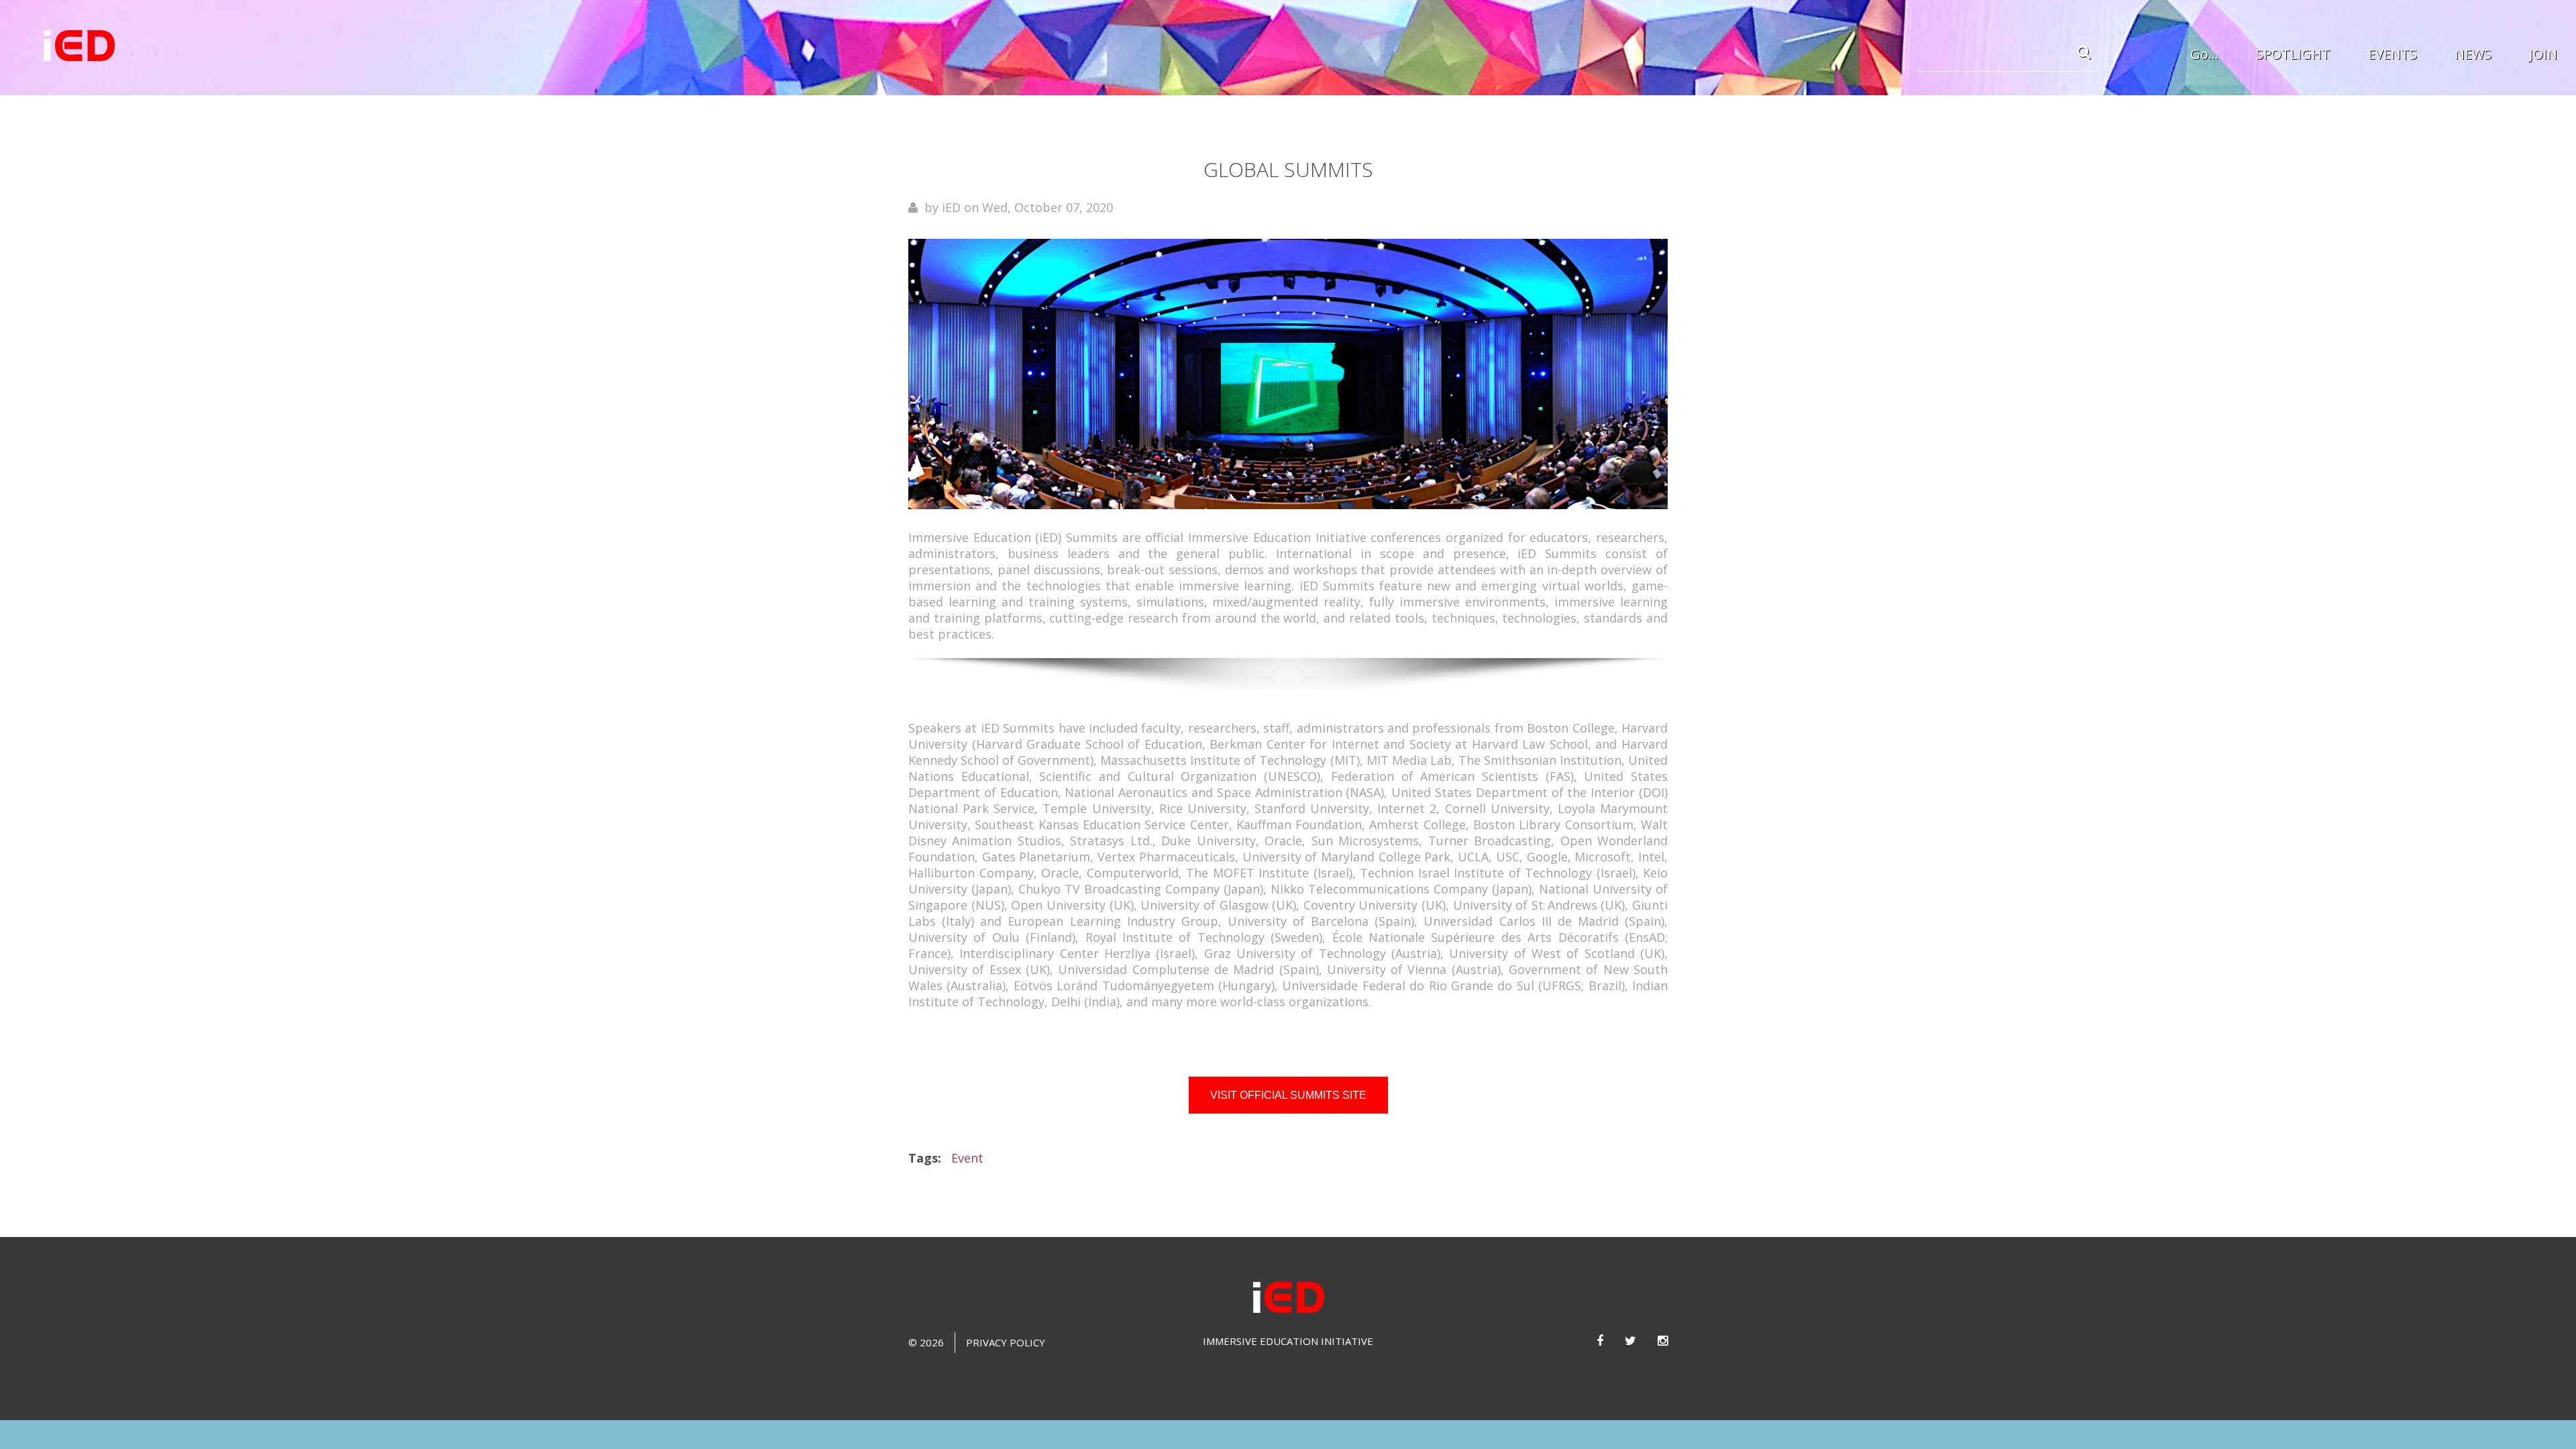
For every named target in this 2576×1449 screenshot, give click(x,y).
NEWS (2473, 54)
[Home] (79, 46)
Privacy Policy (1006, 1342)
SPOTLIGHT (2293, 54)
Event (967, 1158)
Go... (2204, 54)
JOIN (2543, 54)
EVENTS (2393, 54)
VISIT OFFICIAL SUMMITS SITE (1288, 1095)
